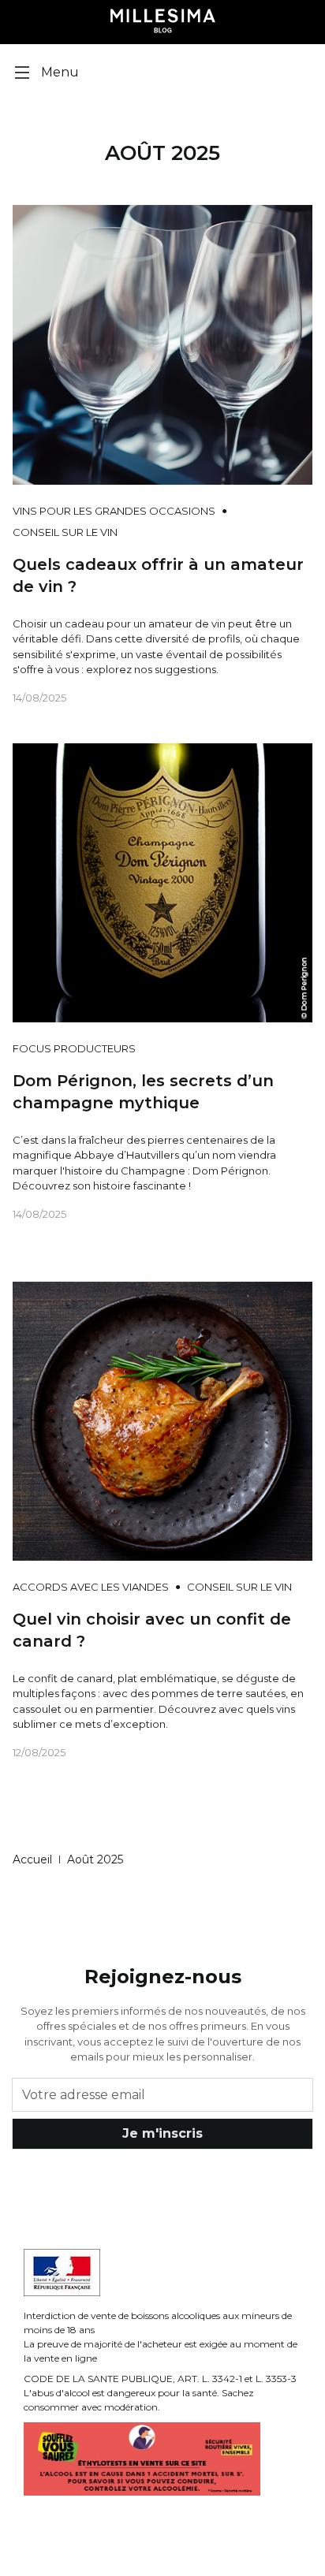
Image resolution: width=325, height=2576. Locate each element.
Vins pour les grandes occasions (114, 511)
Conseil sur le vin (65, 532)
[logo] (163, 22)
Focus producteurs (74, 1048)
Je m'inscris (162, 2133)
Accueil (32, 1859)
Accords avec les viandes (91, 1587)
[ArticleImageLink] (162, 344)
